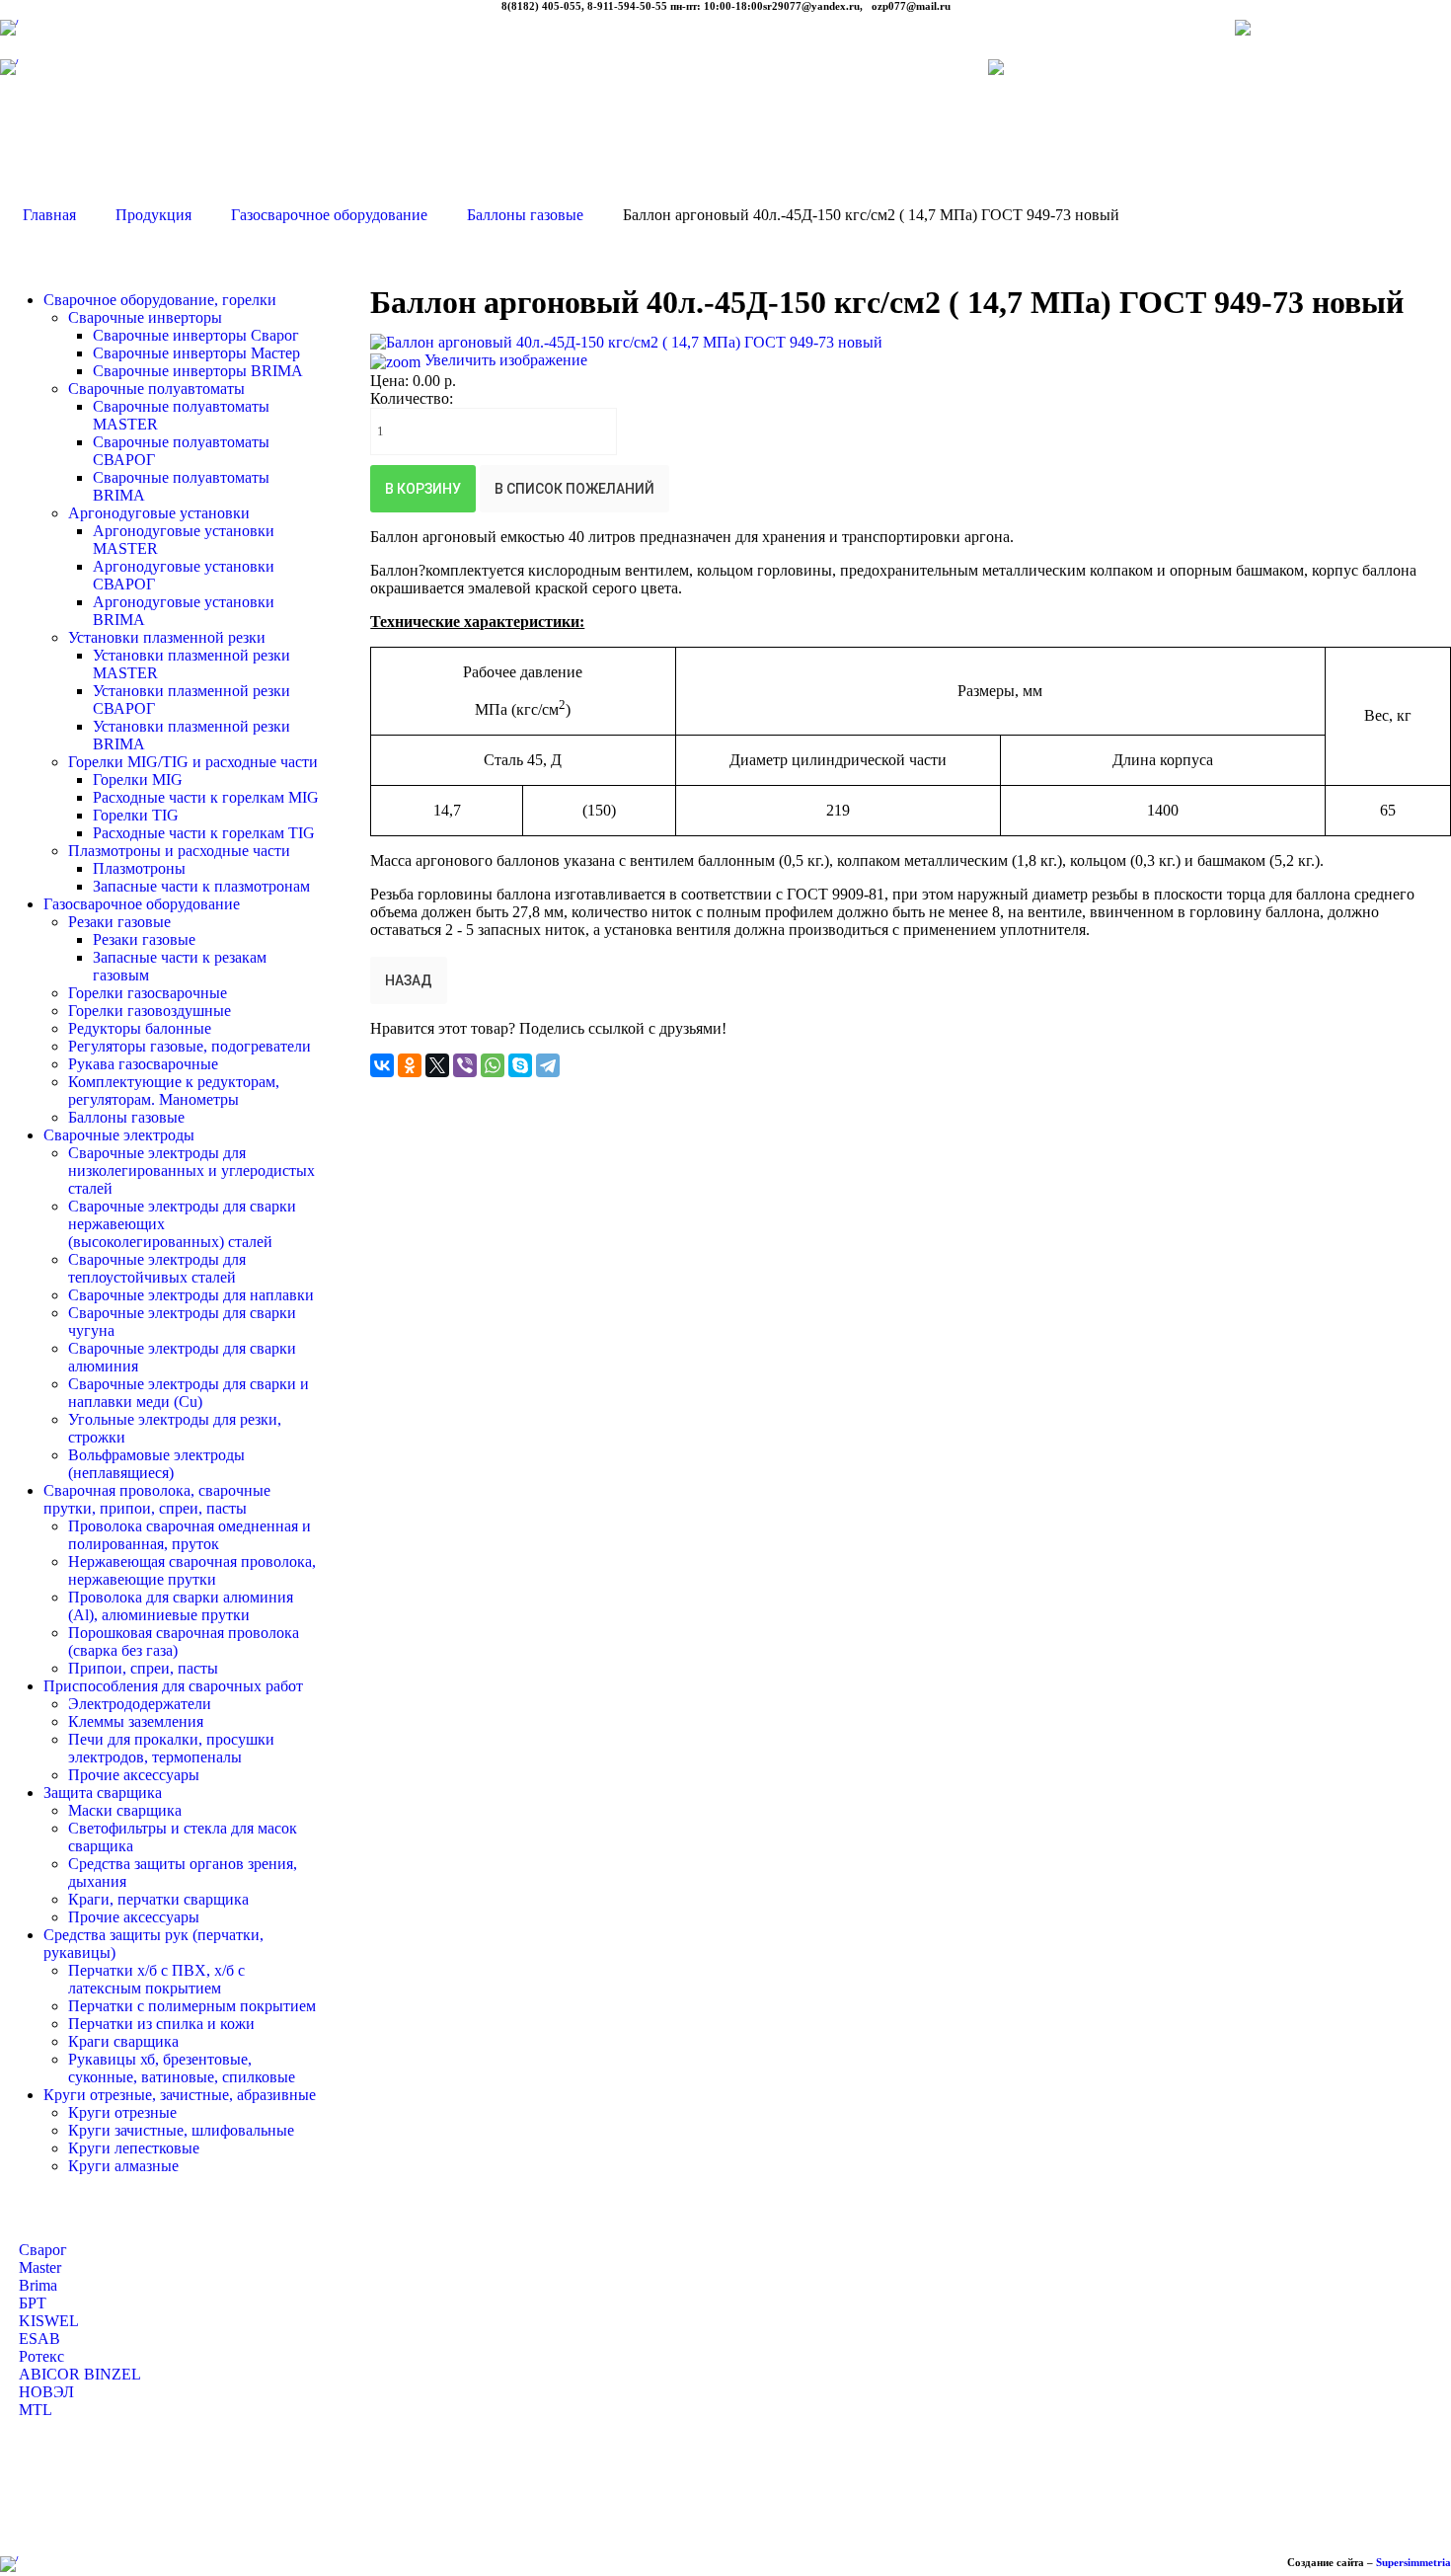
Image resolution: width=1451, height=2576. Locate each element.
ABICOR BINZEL (80, 2374)
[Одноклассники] (410, 1065)
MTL (36, 2410)
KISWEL (49, 2321)
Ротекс (41, 2356)
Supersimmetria (1413, 2562)
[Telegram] (548, 1065)
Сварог (43, 2250)
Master (40, 2267)
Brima (38, 2285)
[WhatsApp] (493, 1065)
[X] (437, 1065)
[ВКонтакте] (382, 1065)
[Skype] (520, 1065)
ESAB (39, 2339)
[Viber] (465, 1065)
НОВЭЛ (46, 2392)
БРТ (33, 2303)
